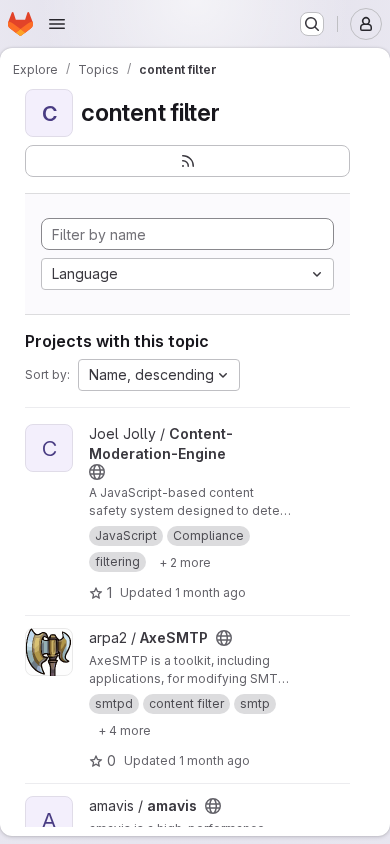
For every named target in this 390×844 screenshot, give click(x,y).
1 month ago (210, 592)
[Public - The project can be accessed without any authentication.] (97, 472)
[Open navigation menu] (57, 24)
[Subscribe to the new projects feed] (187, 161)
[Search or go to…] (312, 24)
